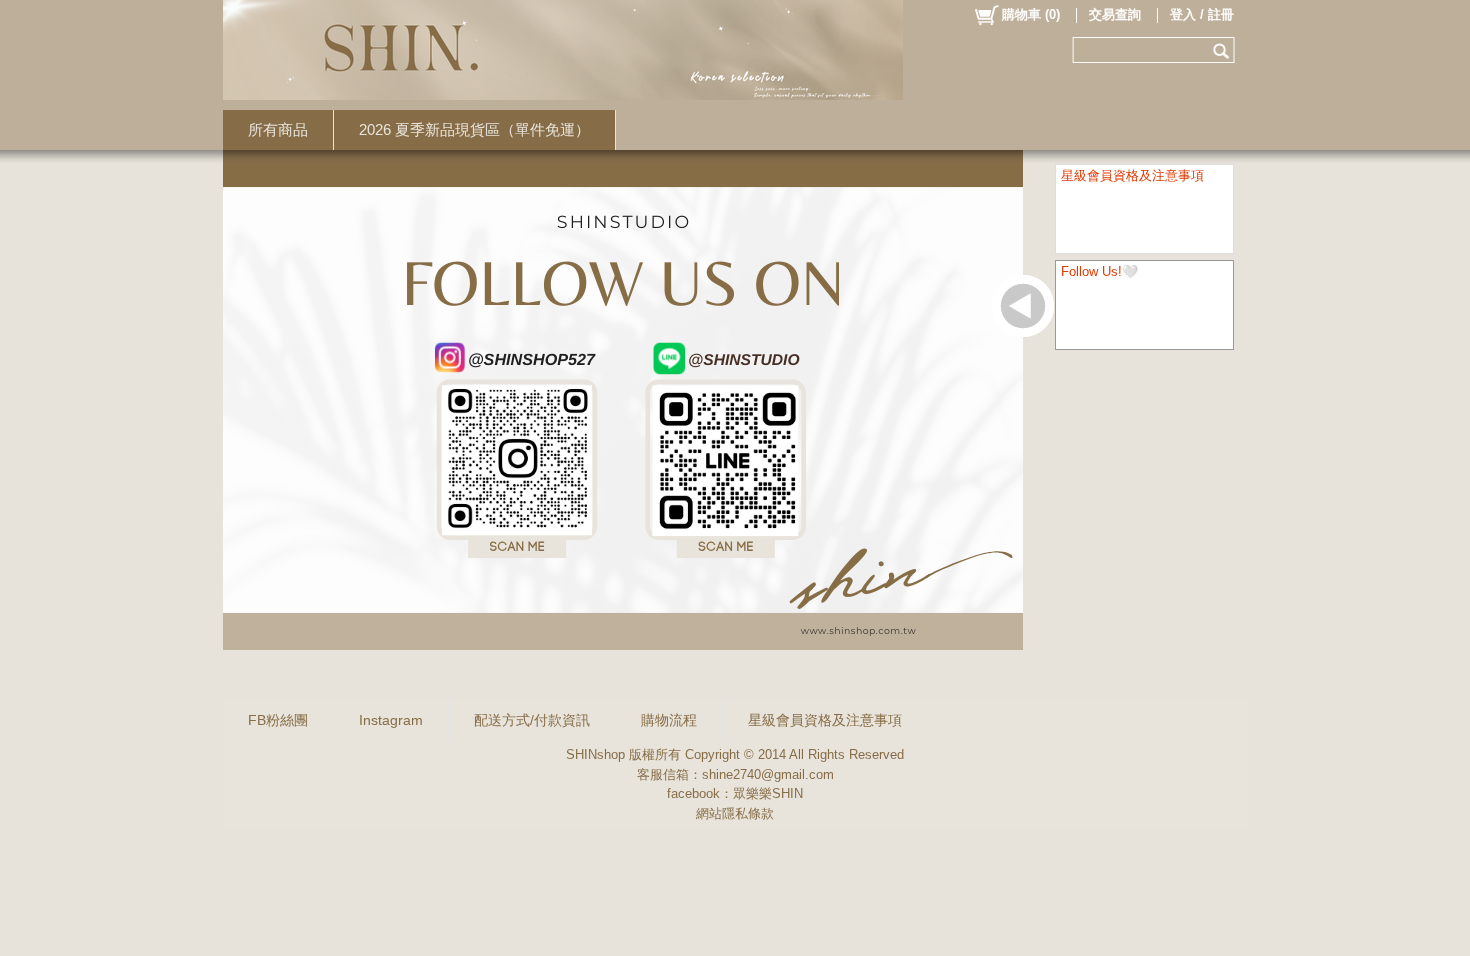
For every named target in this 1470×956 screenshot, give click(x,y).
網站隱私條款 (735, 813)
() (1031, 14)
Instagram (391, 720)
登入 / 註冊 (1202, 14)
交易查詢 (1115, 14)
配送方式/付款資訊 (532, 720)
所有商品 (278, 129)
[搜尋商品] (1223, 50)
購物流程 (669, 720)
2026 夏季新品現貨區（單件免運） (474, 129)
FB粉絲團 (278, 720)
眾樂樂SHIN (768, 793)
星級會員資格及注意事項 (825, 720)
